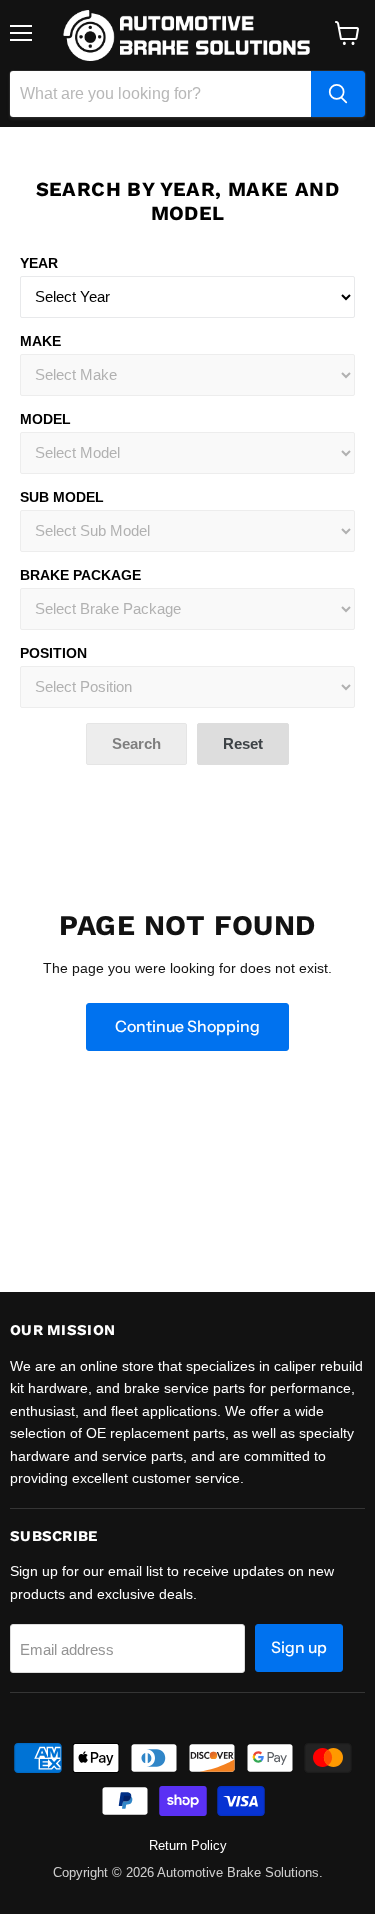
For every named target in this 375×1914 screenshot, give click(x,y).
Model (45, 419)
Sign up (299, 1647)
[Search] (338, 94)
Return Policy (188, 1845)
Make (40, 341)
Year (39, 263)
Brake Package (80, 575)
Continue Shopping (187, 1026)
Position (53, 653)
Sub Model (62, 497)
